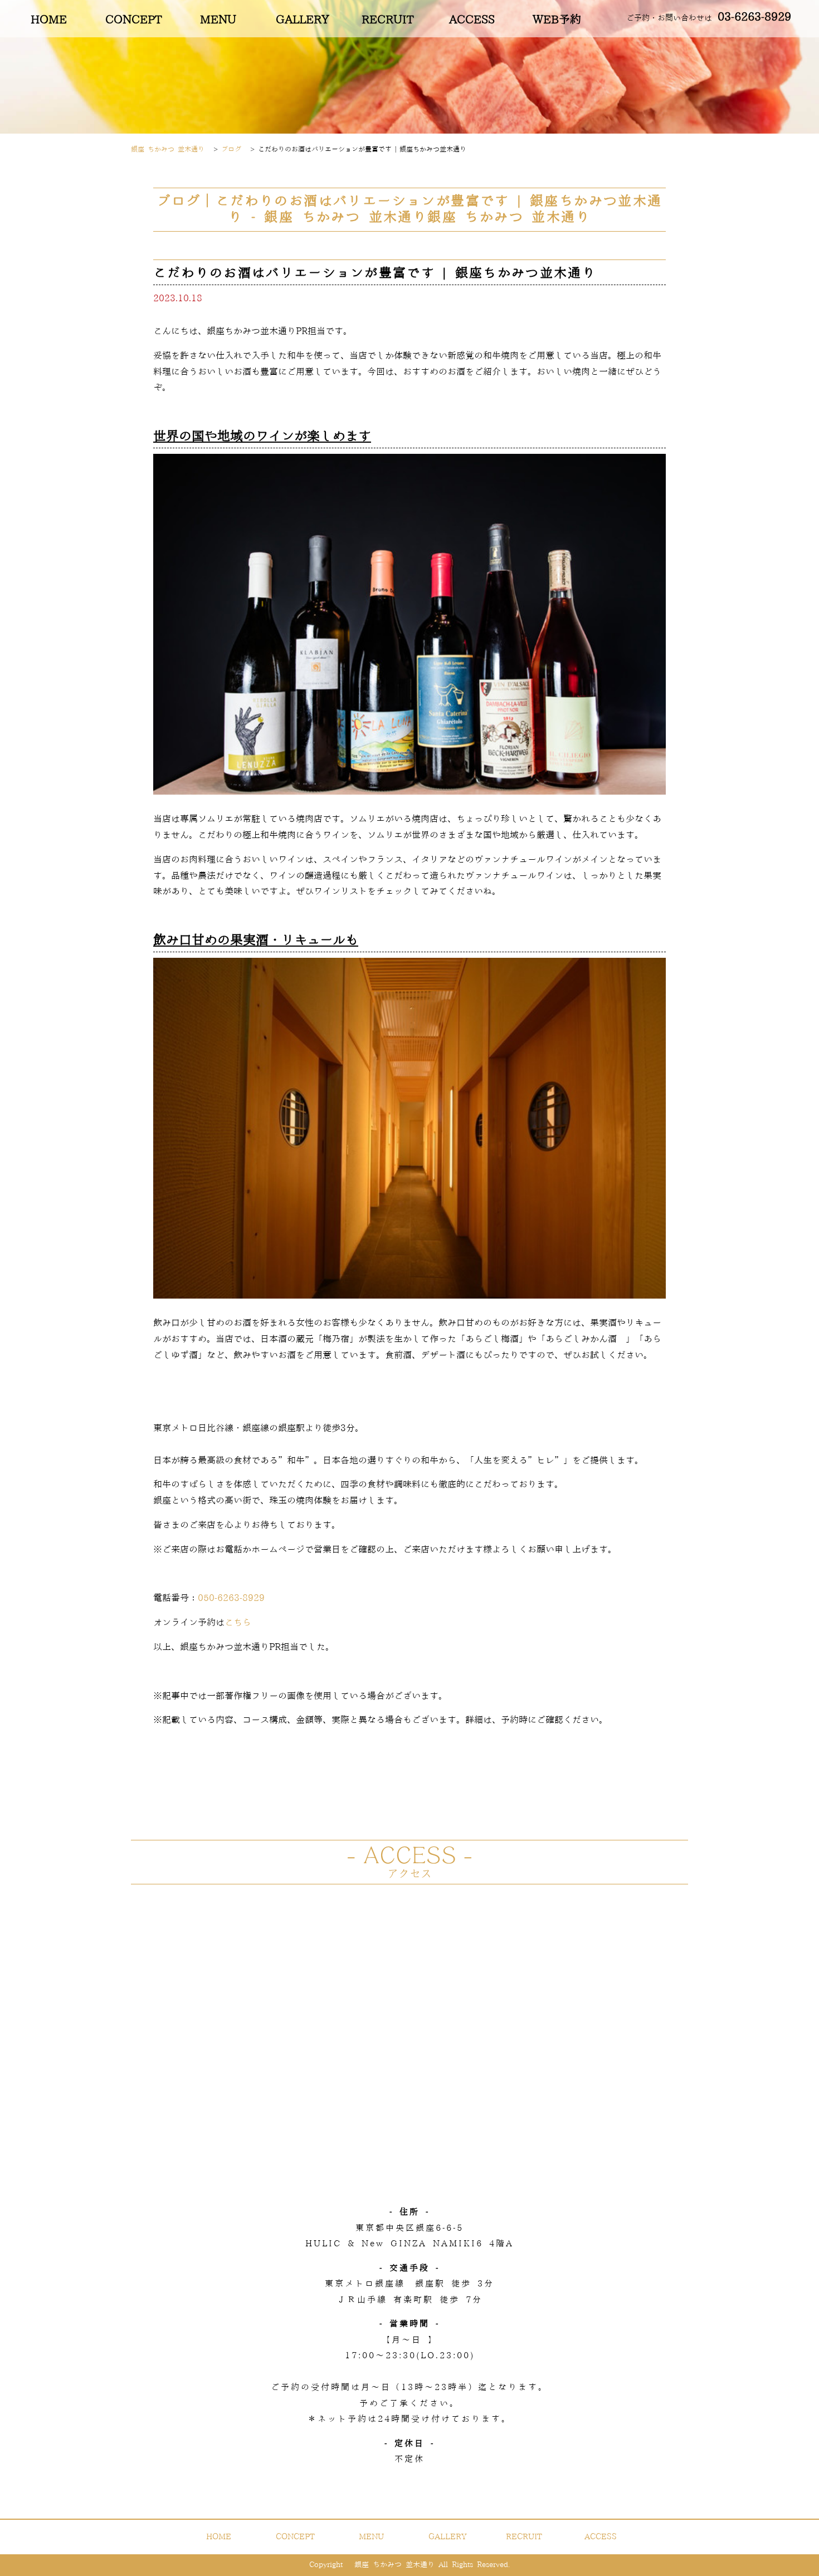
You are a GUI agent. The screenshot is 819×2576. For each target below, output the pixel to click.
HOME (49, 20)
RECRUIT (387, 20)
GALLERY (303, 20)
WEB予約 (557, 20)
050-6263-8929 (231, 1598)
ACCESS (472, 20)
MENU (218, 20)
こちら (238, 1623)
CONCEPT (133, 20)
